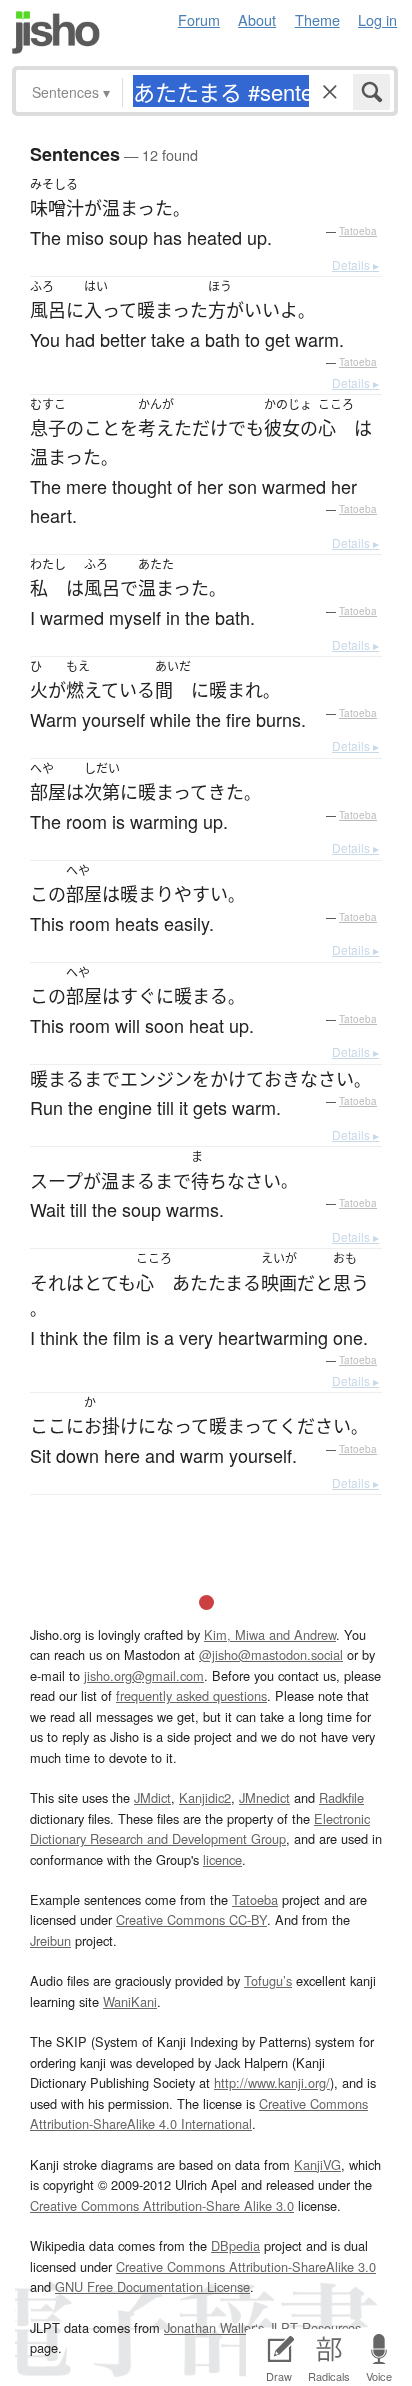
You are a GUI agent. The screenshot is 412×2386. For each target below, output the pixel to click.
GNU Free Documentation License (152, 2286)
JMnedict (264, 1797)
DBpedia (235, 2245)
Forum (199, 19)
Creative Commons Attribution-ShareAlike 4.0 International (199, 2113)
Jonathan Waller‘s (214, 2327)
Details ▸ (355, 264)
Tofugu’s (268, 1980)
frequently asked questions (191, 1695)
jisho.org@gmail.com (144, 1675)
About (257, 19)
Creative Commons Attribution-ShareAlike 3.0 (246, 2266)
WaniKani (130, 2001)
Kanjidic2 (205, 1797)
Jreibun (50, 1940)
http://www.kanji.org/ (272, 2082)
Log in (377, 19)
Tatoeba (358, 231)
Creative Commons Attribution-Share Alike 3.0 (162, 2205)
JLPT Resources (314, 2327)
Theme (317, 19)
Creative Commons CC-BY (191, 1919)
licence (222, 1859)
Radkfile (341, 1797)
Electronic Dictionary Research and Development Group (200, 1828)
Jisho (56, 32)
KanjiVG (317, 2164)
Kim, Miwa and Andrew (270, 1634)
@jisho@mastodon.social (271, 1654)
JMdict (152, 1797)
